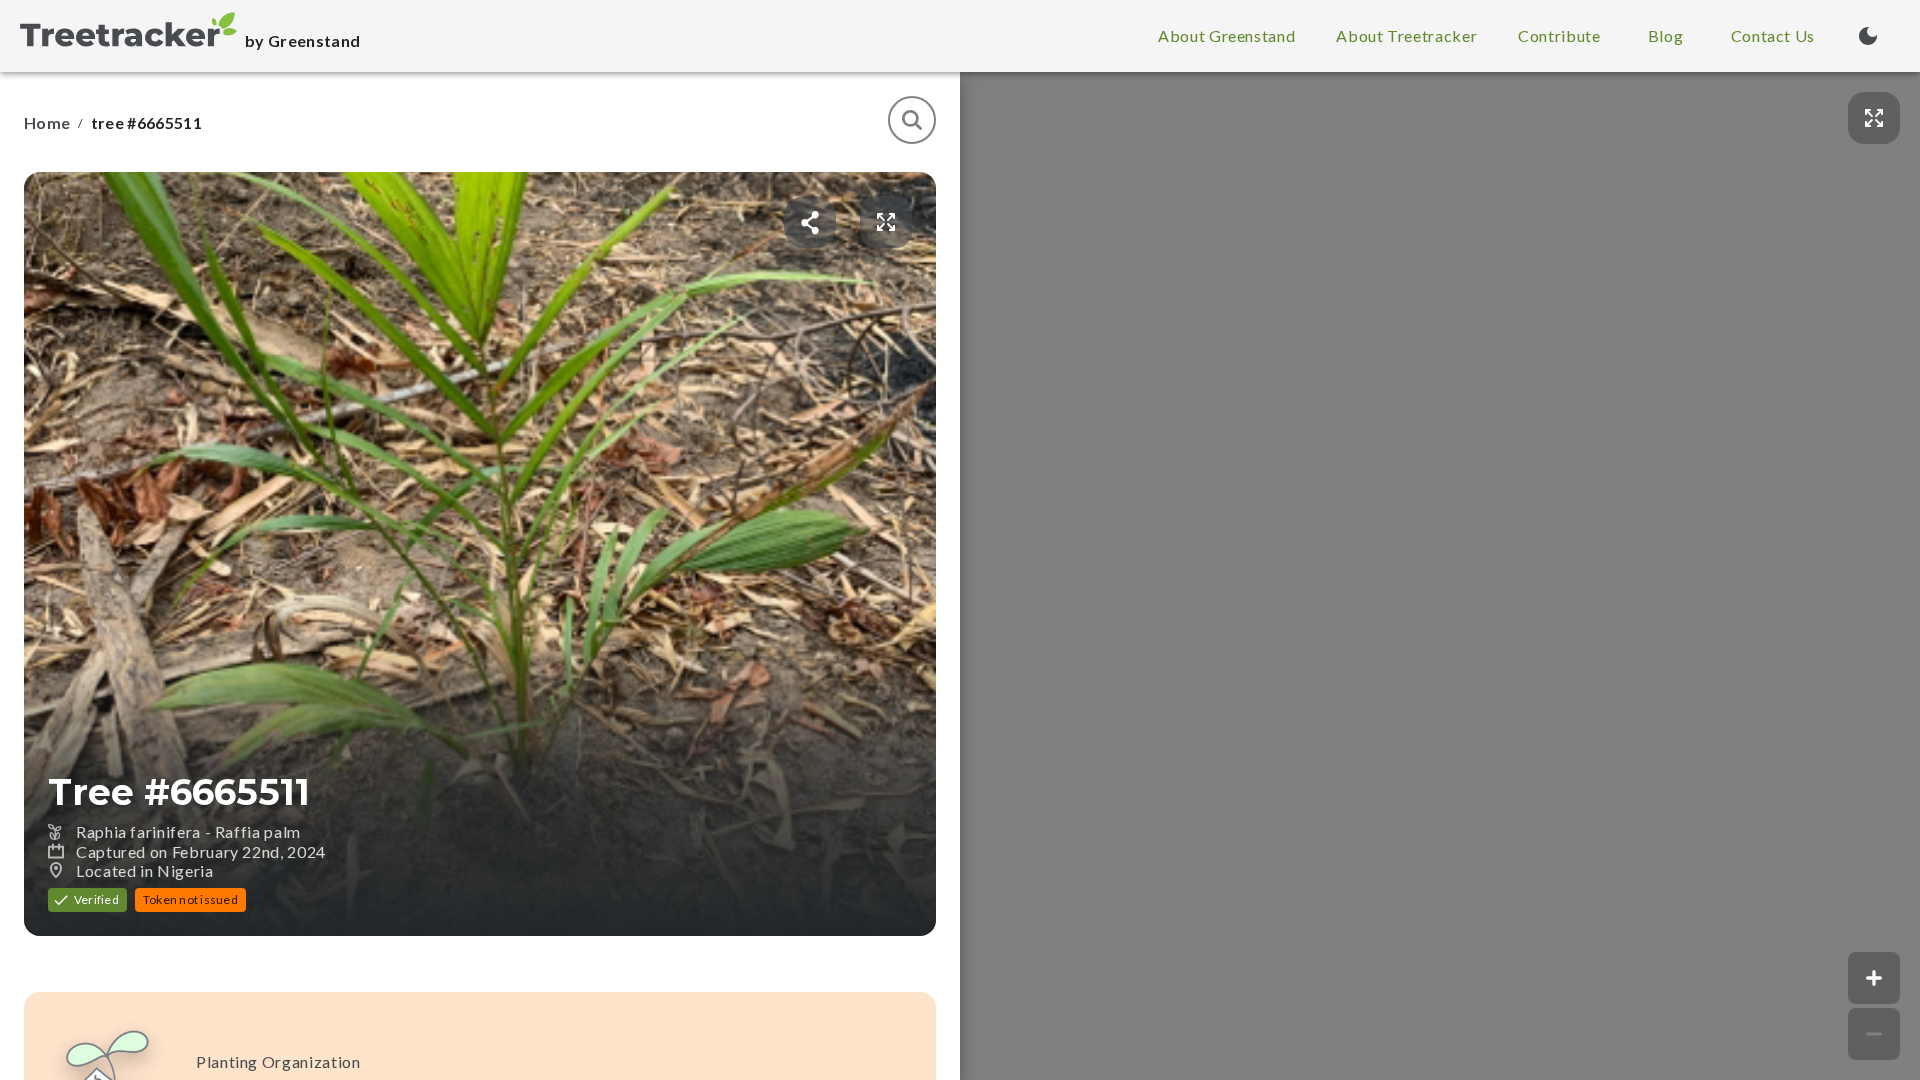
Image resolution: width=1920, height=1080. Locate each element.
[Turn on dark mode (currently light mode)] (1868, 36)
